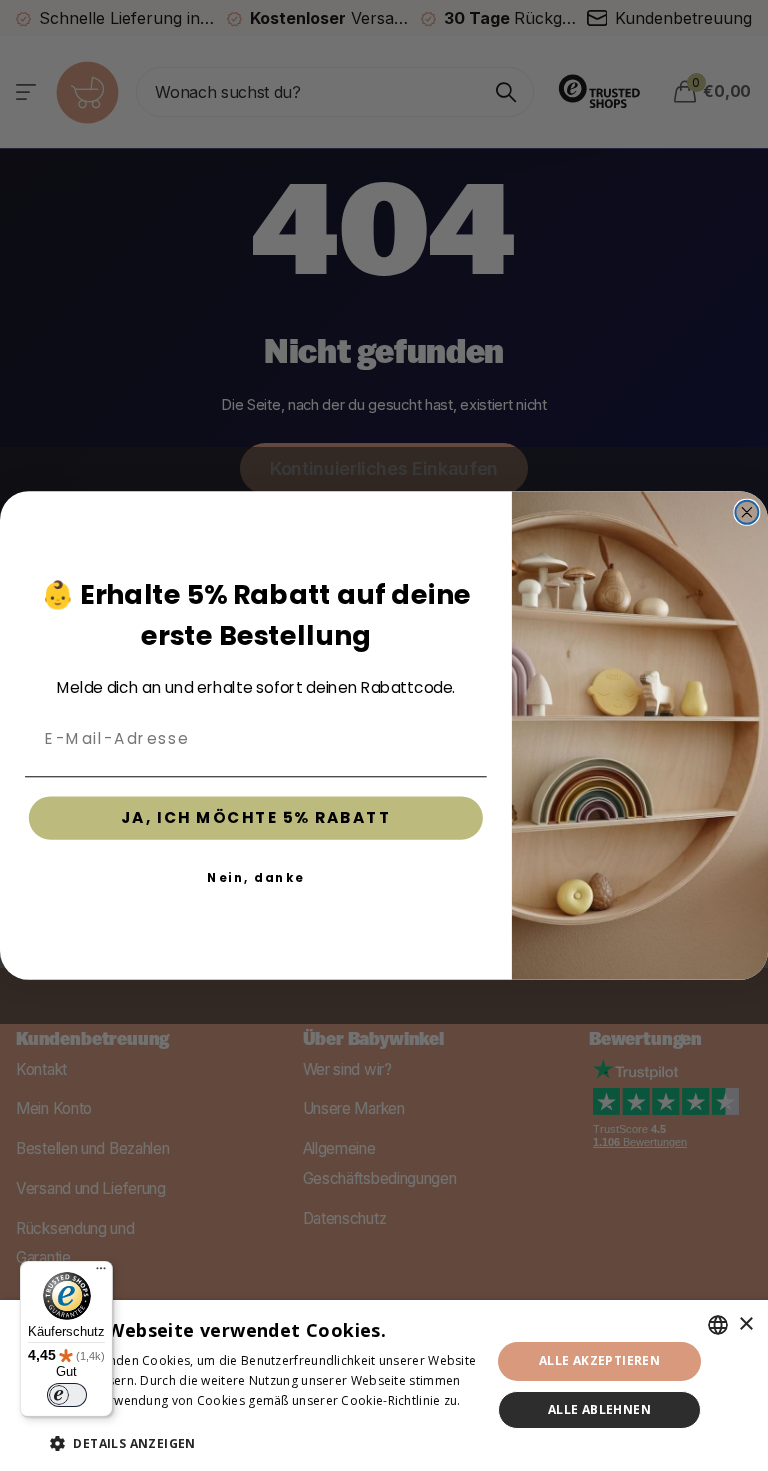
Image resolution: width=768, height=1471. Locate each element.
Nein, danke (256, 877)
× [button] (745, 1324)
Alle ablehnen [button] (599, 1409)
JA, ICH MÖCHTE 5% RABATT (256, 818)
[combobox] (718, 1325)
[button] (264, 1443)
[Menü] (101, 1273)
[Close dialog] (746, 512)
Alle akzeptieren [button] (599, 1360)
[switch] (67, 1395)
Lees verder (85, 1420)
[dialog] (384, 1385)
